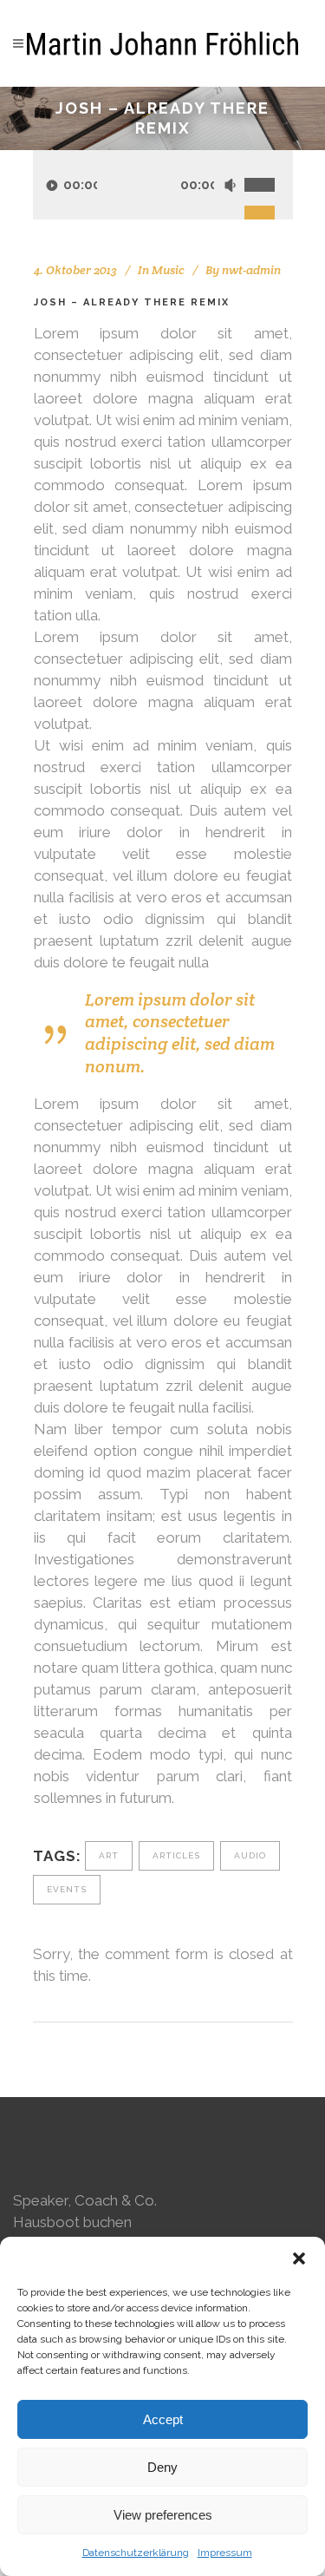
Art (109, 1855)
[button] (299, 2258)
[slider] (269, 166)
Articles (176, 1855)
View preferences (163, 2515)
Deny (162, 2467)
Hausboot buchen (72, 2222)
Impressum (225, 2553)
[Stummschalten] (230, 185)
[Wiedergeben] (52, 185)
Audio (250, 1855)
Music (168, 270)
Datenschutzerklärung (136, 2553)
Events (67, 1889)
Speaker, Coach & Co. (85, 2200)
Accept (163, 2419)
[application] (163, 185)
